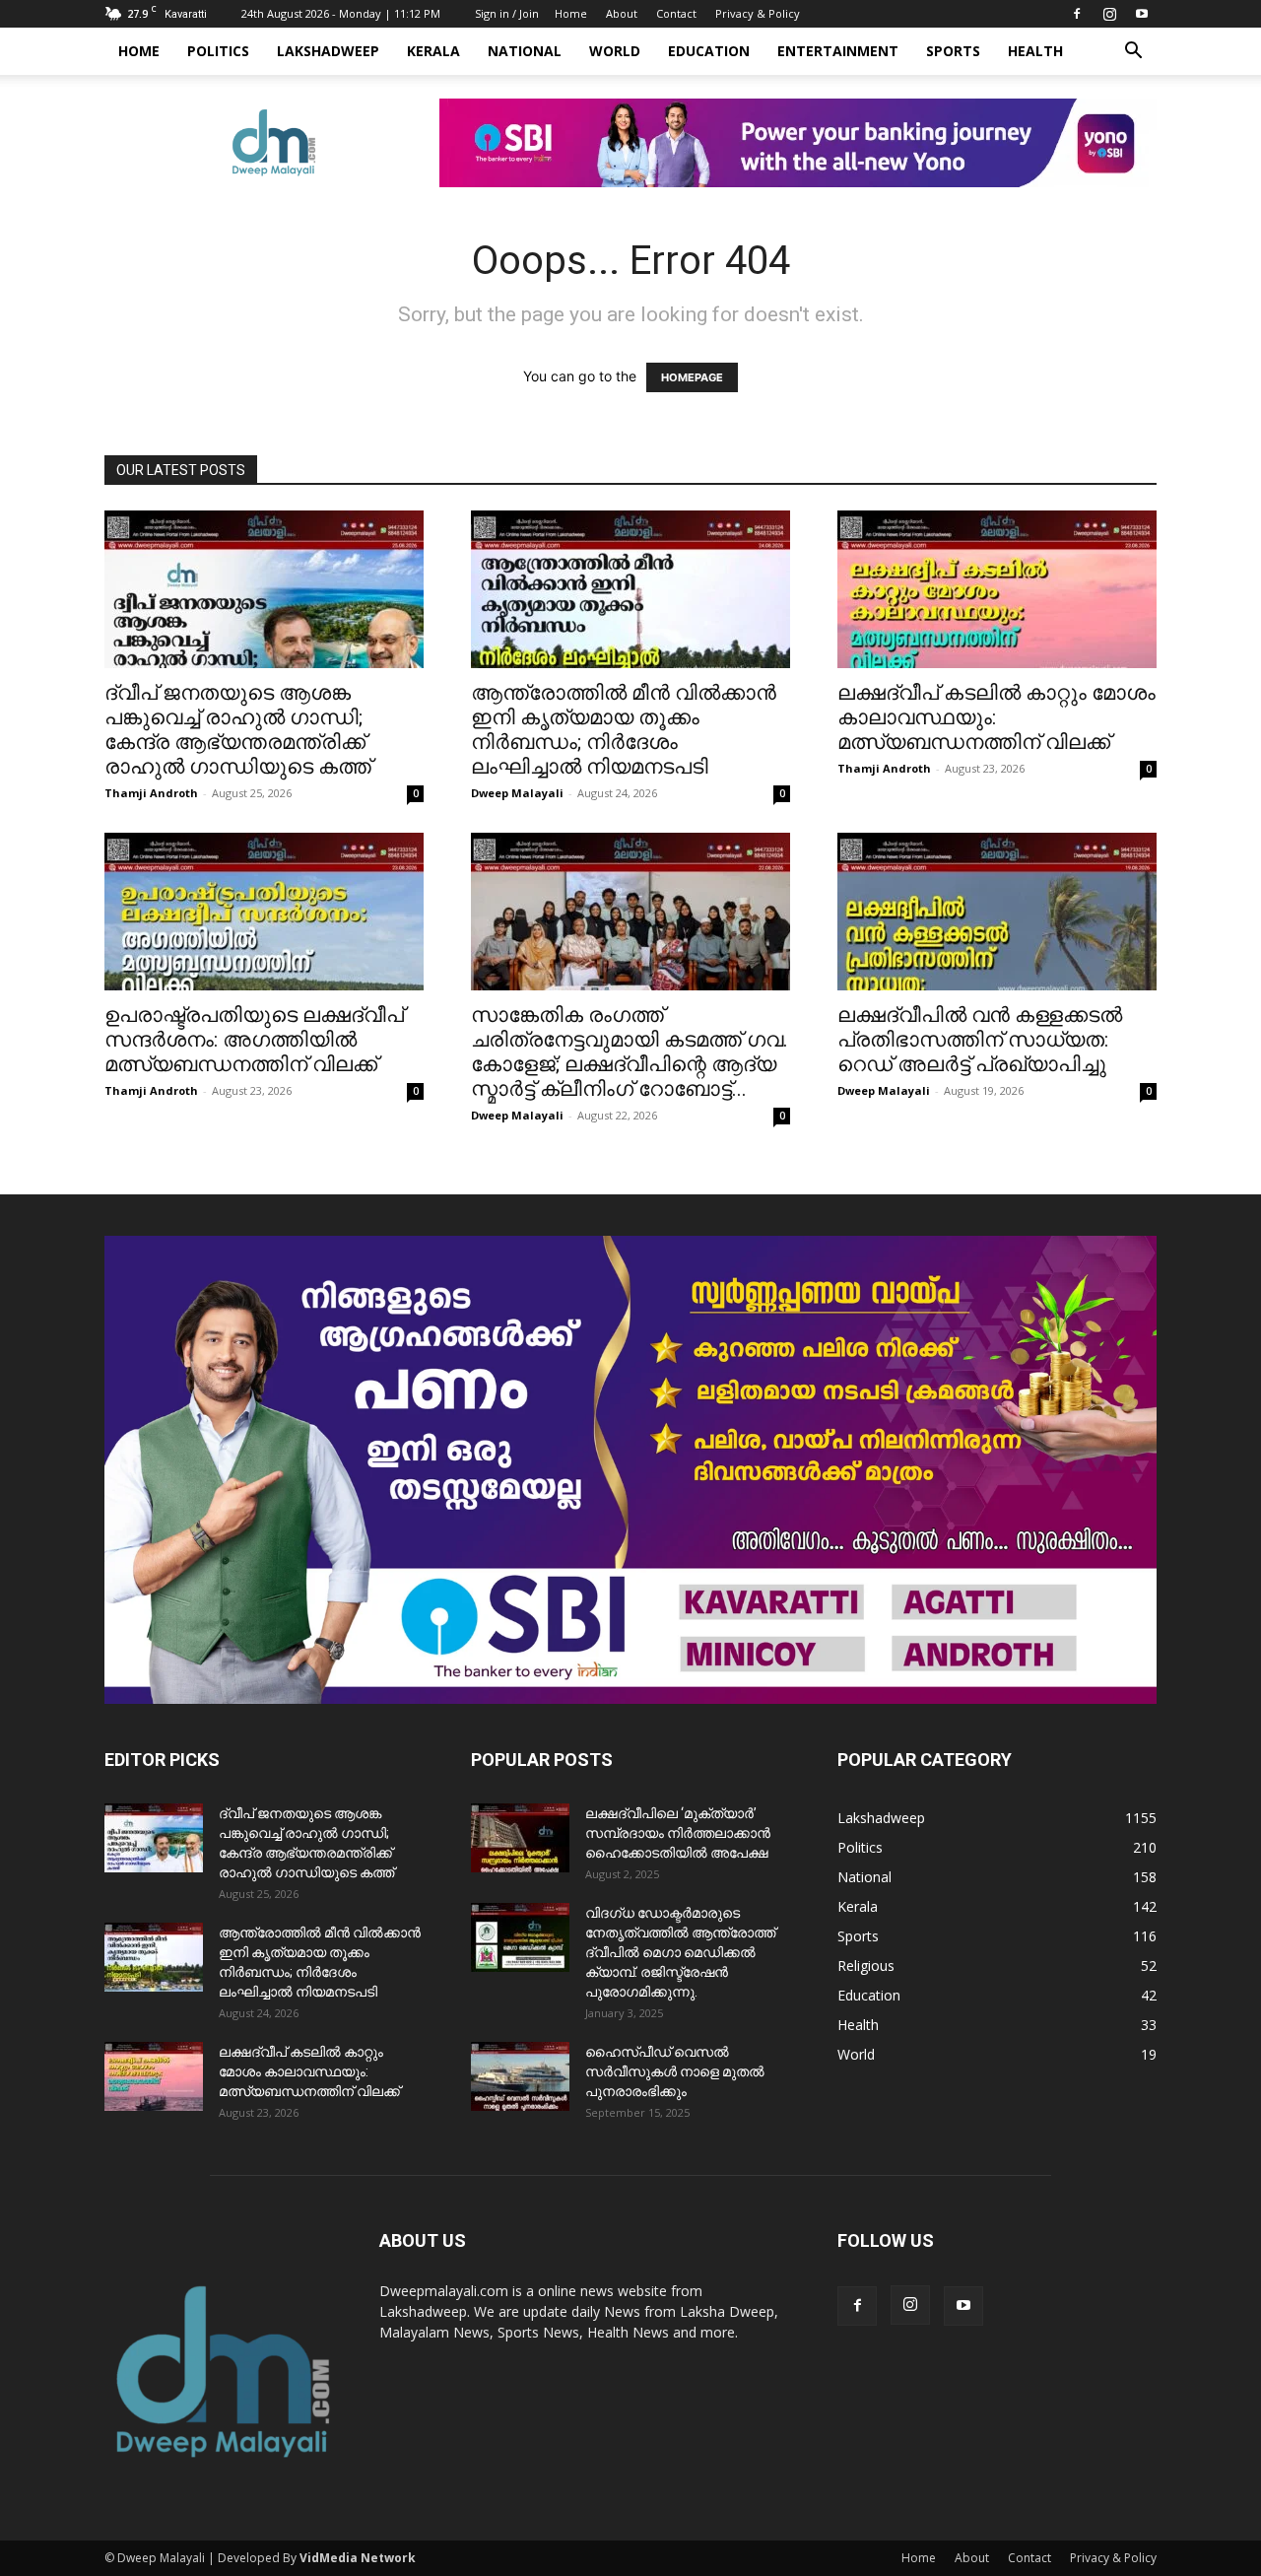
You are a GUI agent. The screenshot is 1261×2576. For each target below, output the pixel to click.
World (615, 51)
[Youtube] (1142, 14)
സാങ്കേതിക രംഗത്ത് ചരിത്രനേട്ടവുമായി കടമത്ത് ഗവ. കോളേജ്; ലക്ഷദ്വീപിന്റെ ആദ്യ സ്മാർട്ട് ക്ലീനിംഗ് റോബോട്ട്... (630, 1052)
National (525, 51)
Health (1035, 51)
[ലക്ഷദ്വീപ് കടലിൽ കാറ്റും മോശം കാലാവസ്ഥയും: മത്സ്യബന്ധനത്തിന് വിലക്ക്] (997, 589)
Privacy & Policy (758, 13)
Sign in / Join (507, 13)
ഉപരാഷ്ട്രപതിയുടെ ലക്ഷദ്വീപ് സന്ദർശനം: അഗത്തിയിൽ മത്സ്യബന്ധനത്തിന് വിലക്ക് (254, 1040)
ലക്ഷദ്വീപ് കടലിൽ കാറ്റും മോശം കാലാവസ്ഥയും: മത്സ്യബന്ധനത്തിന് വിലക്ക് (309, 2071)
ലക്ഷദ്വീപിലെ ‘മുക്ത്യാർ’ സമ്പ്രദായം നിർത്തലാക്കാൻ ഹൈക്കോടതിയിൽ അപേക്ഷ (678, 1833)
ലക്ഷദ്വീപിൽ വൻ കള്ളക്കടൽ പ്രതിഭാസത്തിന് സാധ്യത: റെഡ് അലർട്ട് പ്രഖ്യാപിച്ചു (980, 1040)
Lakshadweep (328, 51)
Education (709, 51)
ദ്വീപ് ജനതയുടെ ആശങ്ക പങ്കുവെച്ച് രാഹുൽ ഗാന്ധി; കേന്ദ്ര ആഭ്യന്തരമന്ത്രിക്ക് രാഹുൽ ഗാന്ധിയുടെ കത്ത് (238, 730)
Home (571, 13)
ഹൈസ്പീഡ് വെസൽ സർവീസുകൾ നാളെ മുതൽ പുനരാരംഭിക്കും (675, 2071)
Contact (676, 13)
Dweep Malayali (517, 793)
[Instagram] (1109, 14)
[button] (1133, 53)
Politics (218, 51)
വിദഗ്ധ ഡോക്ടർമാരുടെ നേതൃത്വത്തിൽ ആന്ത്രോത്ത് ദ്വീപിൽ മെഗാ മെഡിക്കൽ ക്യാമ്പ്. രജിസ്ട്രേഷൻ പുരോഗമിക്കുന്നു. (680, 1952)
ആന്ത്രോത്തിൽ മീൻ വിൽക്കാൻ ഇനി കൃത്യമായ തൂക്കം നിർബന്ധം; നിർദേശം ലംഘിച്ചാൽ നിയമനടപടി (624, 730)
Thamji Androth (151, 793)
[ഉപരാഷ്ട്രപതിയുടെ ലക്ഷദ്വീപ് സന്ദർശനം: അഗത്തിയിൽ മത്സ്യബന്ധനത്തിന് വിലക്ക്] (264, 912)
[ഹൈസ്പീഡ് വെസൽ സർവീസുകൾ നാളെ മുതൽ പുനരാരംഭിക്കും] (520, 2076)
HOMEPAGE (692, 377)
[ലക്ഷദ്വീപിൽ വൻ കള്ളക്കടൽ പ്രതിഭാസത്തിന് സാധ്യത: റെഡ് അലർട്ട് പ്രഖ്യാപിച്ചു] (997, 912)
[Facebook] (1077, 14)
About (622, 13)
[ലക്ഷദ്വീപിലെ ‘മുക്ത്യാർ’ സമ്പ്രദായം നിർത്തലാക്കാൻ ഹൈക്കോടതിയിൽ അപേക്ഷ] (520, 1838)
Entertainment (838, 51)
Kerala (433, 51)
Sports (953, 51)
